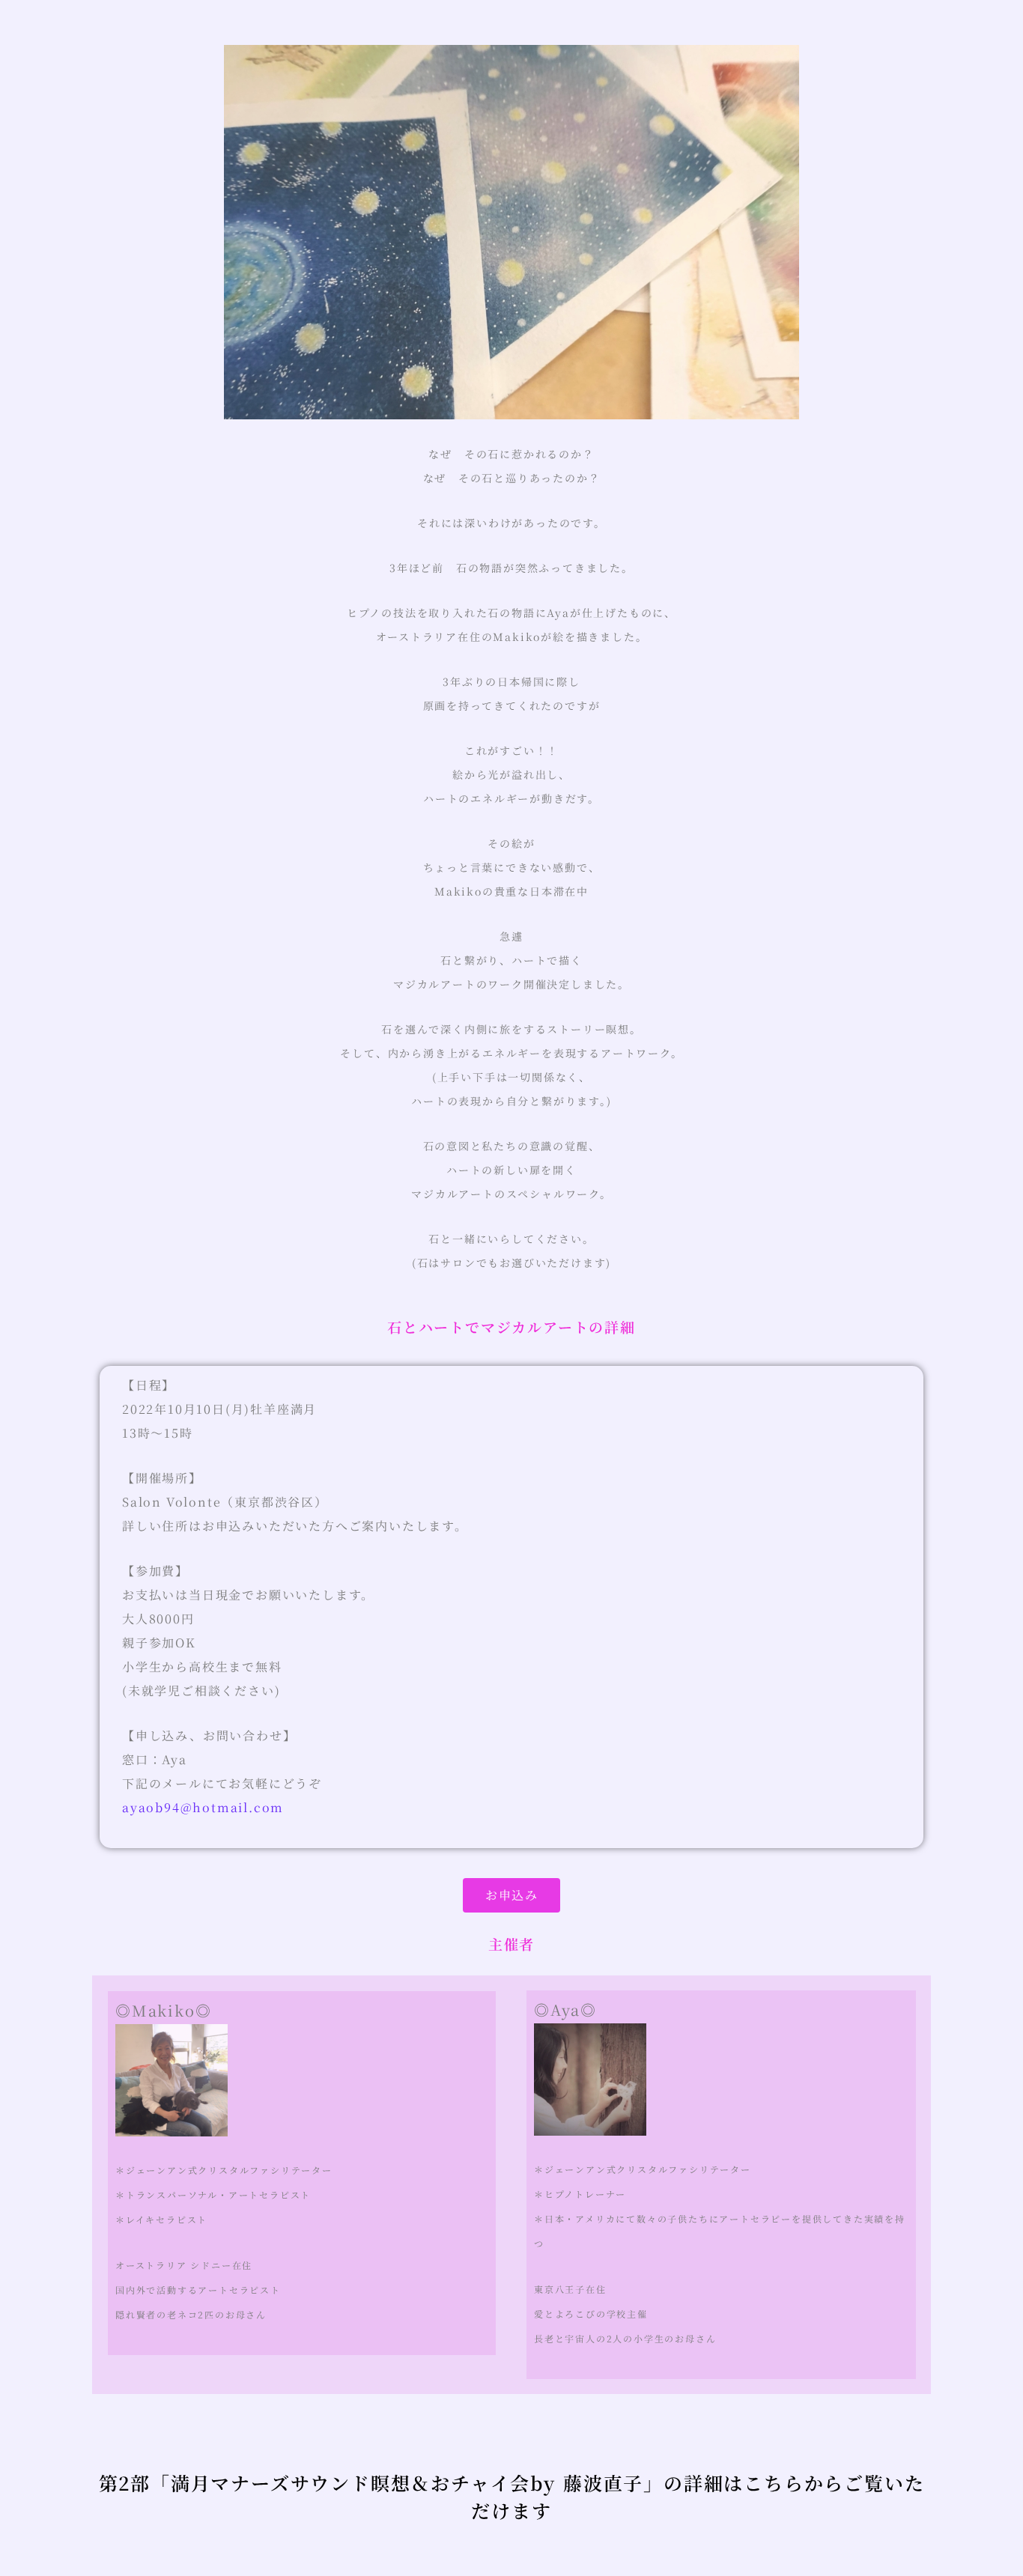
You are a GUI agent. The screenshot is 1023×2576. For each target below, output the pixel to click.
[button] (511, 1895)
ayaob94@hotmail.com (203, 1807)
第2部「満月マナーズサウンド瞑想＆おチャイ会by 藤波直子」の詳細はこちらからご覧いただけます (512, 2497)
